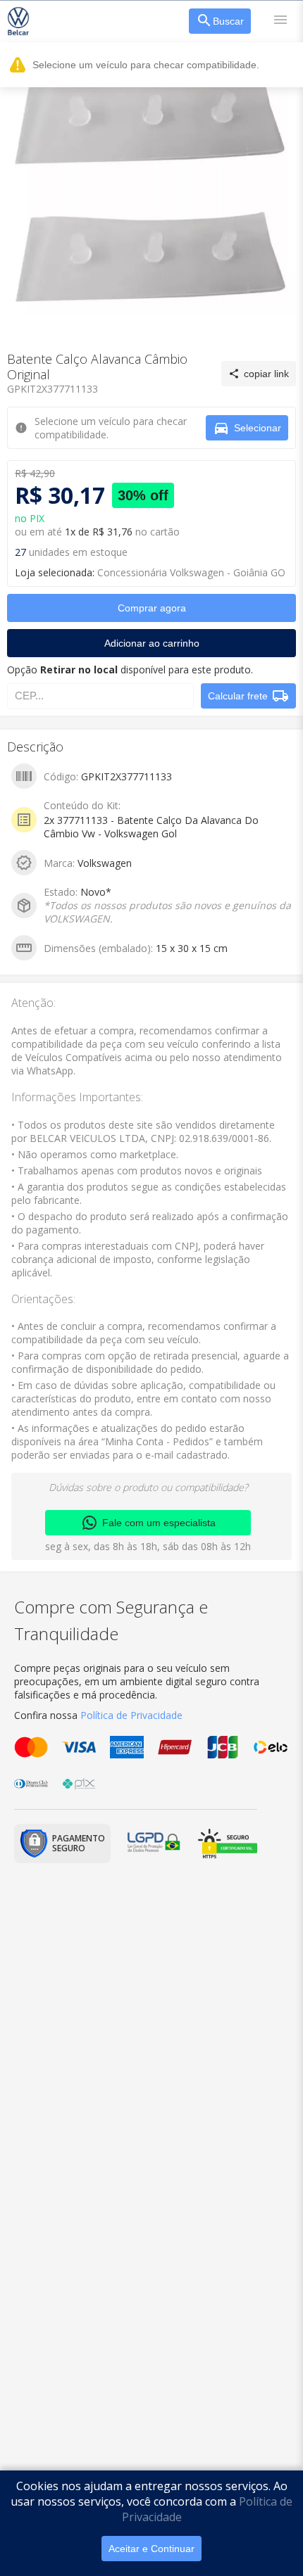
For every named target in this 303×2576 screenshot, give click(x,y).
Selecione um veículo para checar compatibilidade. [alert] (146, 65)
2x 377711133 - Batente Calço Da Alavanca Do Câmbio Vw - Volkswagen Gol (151, 827)
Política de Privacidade (131, 1715)
